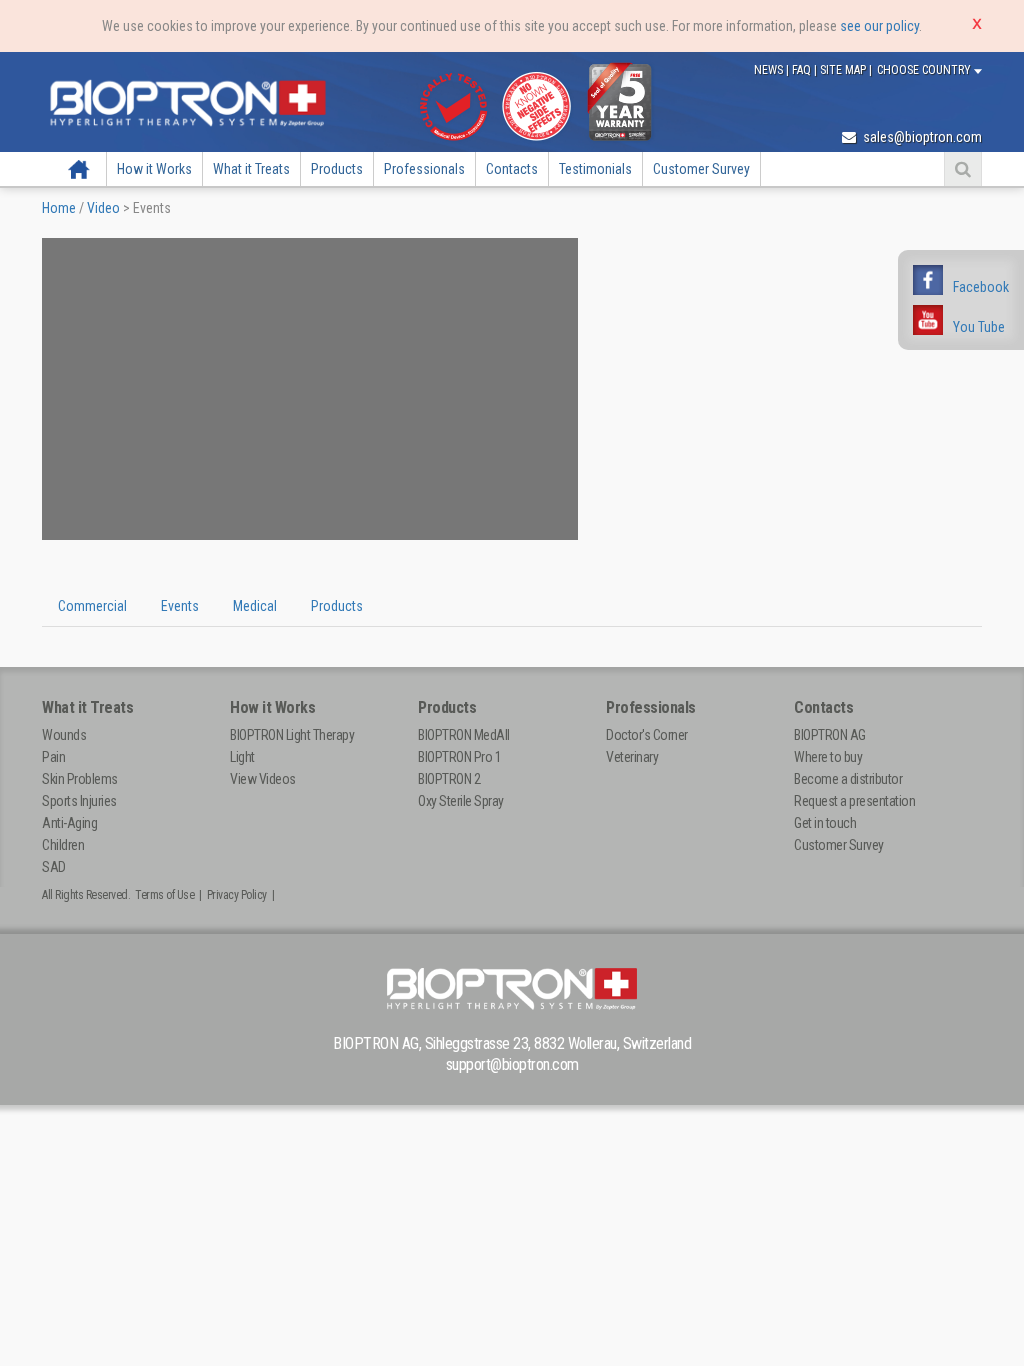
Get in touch (825, 823)
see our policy (879, 26)
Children (63, 845)
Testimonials (595, 169)
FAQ (803, 70)
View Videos (263, 779)
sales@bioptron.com (921, 137)
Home (79, 169)
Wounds (64, 735)
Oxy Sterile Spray (461, 801)
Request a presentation (854, 801)
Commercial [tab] (92, 606)
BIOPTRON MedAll (464, 735)
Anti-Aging (69, 823)
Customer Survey (701, 169)
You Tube (979, 327)
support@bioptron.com (512, 1064)
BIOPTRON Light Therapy (292, 735)
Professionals (424, 169)
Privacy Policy (237, 895)
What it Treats (251, 169)
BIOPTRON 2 (449, 779)
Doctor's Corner (647, 735)
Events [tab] (180, 606)
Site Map (844, 70)
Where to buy (828, 757)
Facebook (981, 287)
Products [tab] (337, 606)
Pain (53, 757)
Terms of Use (164, 895)
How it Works (154, 169)
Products (337, 169)
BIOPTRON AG (830, 735)
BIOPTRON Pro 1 (459, 757)
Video (103, 208)
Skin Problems (80, 779)
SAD (54, 867)
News (770, 70)
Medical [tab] (255, 606)
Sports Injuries (79, 801)
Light (242, 757)
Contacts (512, 169)
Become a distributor (848, 779)
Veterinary (632, 757)
